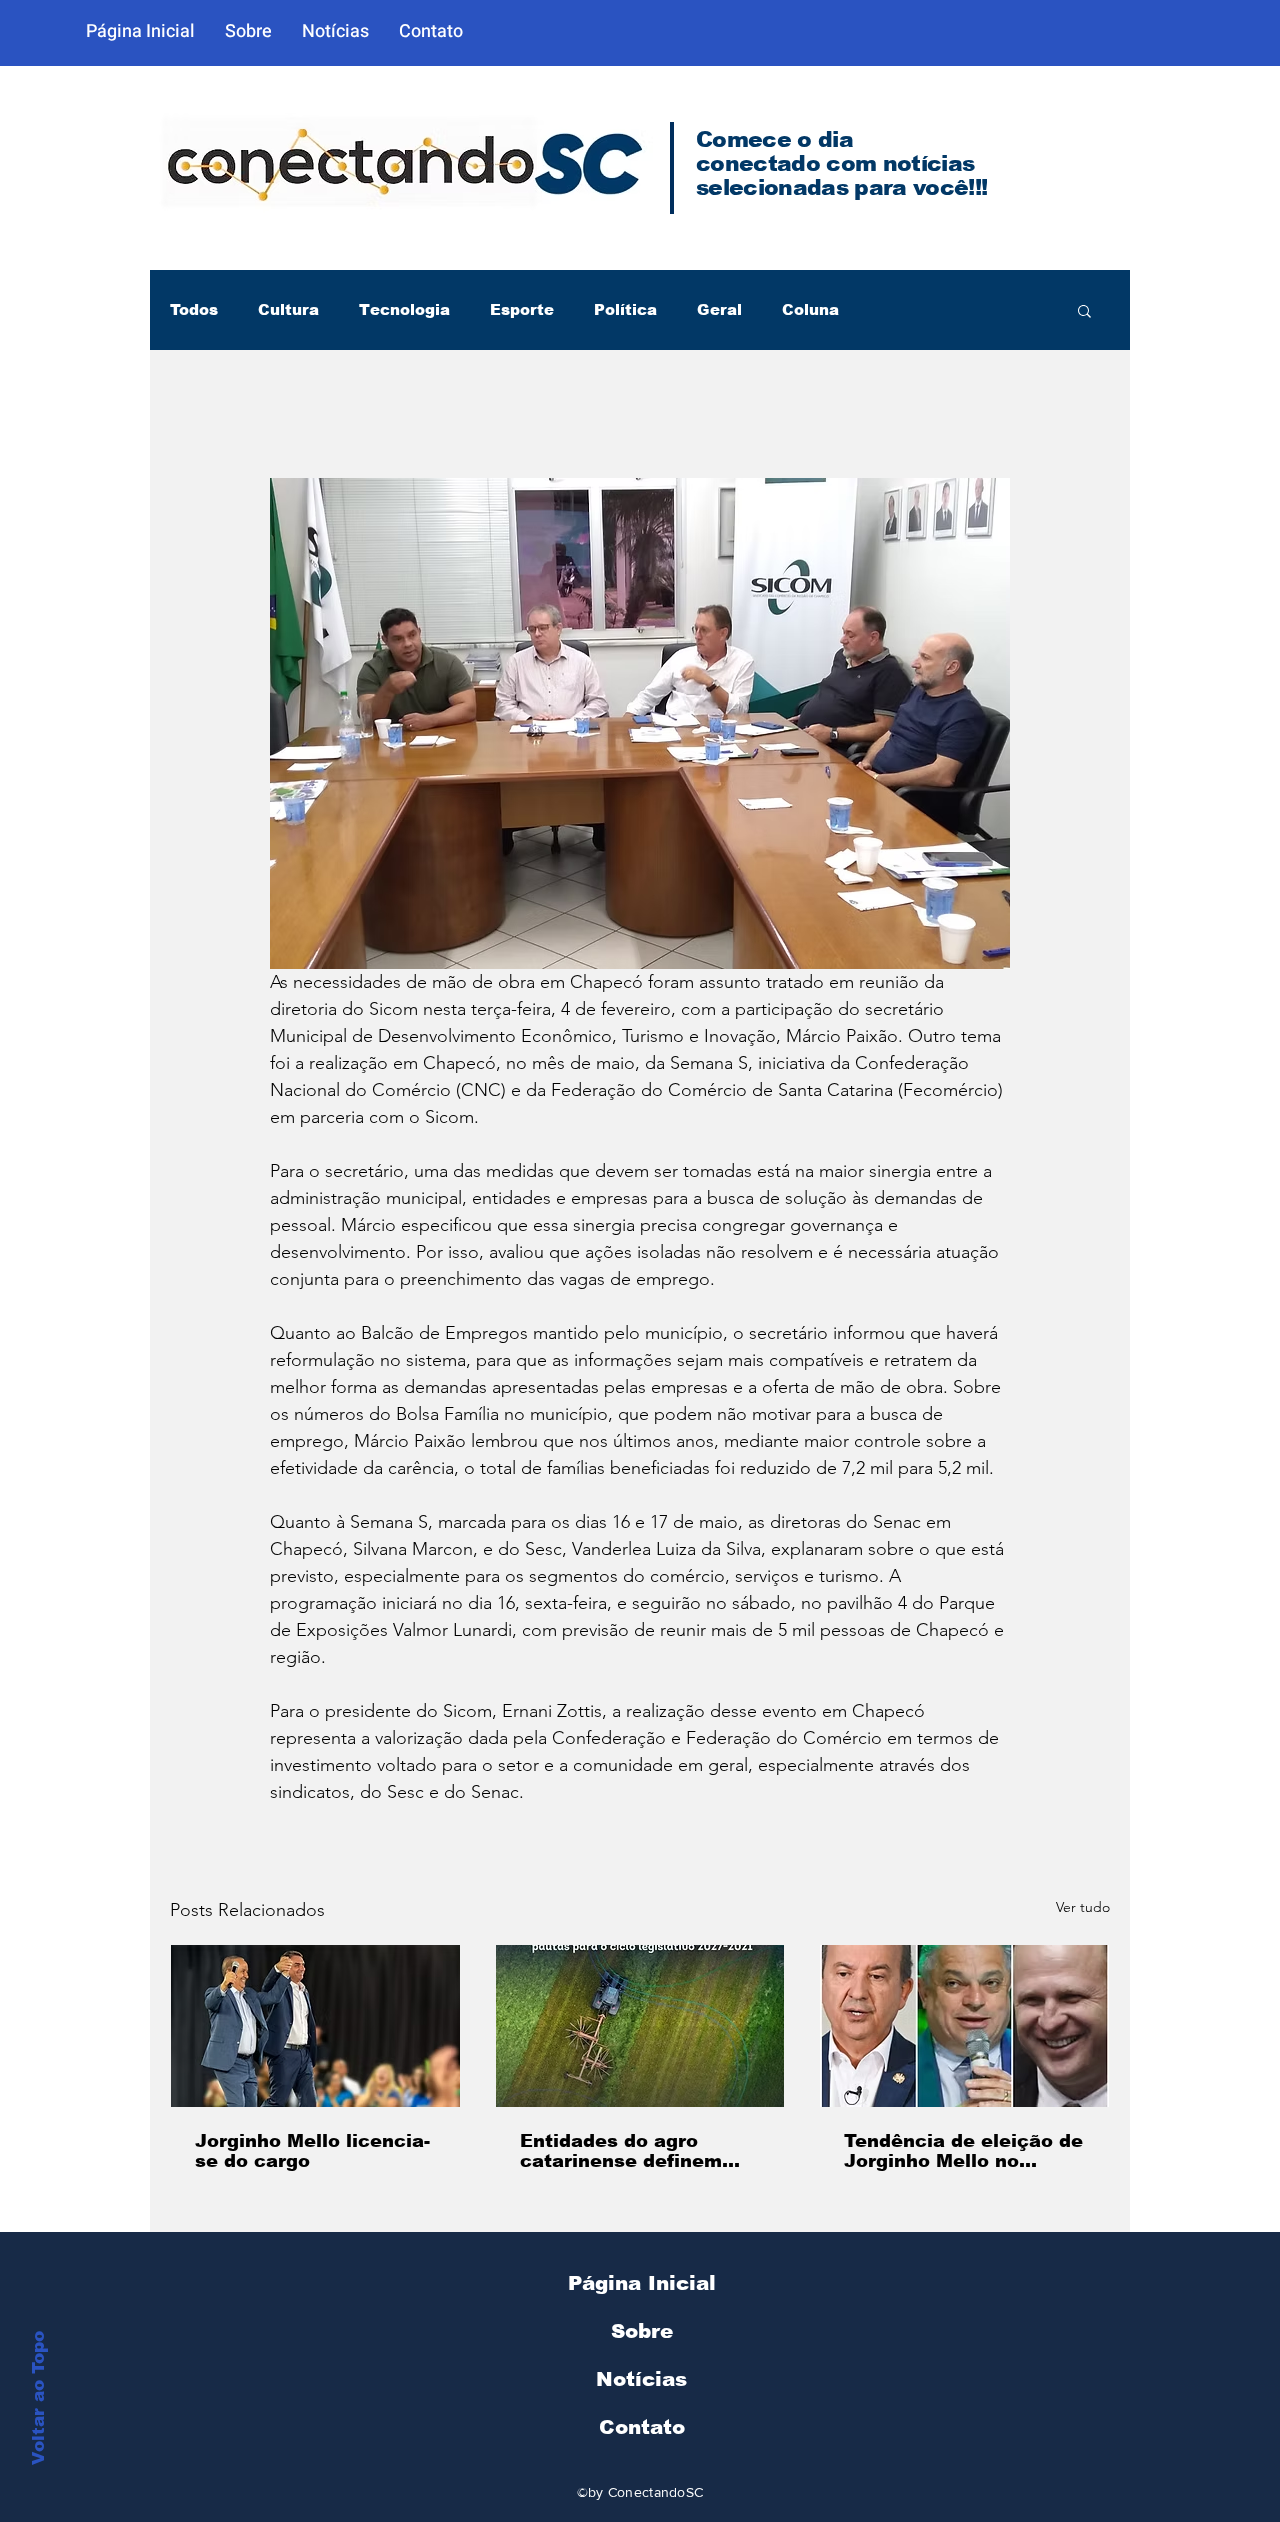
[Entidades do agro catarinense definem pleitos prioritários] (640, 2026)
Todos (194, 309)
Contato (642, 2427)
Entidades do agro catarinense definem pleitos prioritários (621, 2151)
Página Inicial (642, 2283)
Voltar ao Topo (38, 2398)
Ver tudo (1083, 1907)
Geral (719, 309)
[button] (1084, 310)
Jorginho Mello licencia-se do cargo (312, 2151)
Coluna (810, 309)
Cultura (288, 309)
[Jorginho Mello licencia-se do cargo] (315, 2026)
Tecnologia (404, 309)
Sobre (642, 2331)
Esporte (522, 309)
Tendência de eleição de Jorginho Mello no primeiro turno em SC (963, 2151)
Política (625, 309)
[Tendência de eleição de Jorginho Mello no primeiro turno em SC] (964, 2026)
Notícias (641, 2379)
